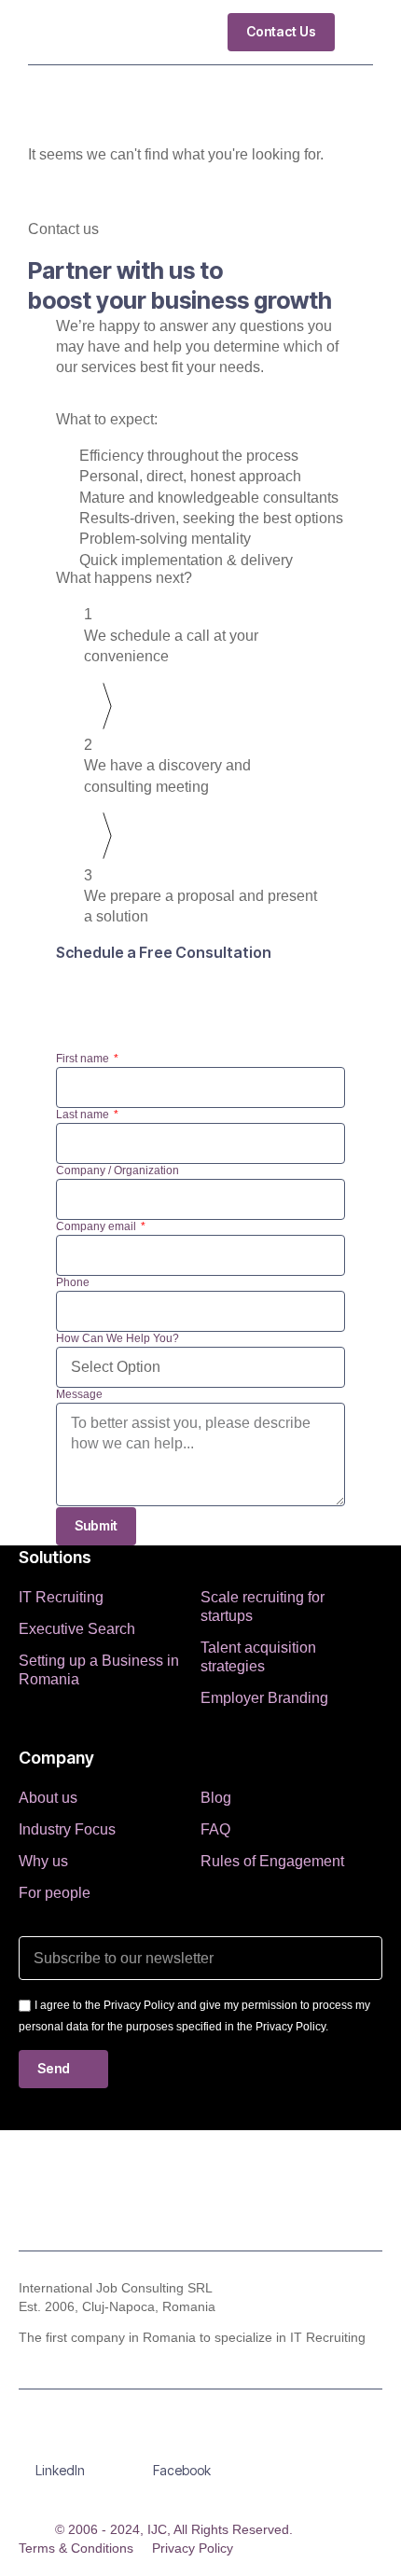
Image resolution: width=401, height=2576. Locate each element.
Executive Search (77, 1629)
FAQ (215, 1829)
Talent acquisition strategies (258, 1657)
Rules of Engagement (272, 1861)
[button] (359, 32)
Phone (73, 1282)
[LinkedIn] (61, 2443)
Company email (97, 1226)
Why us (43, 1861)
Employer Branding (264, 1698)
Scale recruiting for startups (263, 1607)
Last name (84, 1115)
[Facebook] (182, 2443)
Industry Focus (67, 1829)
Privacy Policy (193, 2548)
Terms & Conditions (76, 2548)
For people (55, 1893)
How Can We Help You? (118, 1338)
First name (84, 1059)
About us (48, 1798)
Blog (216, 1798)
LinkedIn (60, 2470)
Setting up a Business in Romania (99, 1670)
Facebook (182, 2470)
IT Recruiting (61, 1597)
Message (79, 1394)
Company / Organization (118, 1170)
